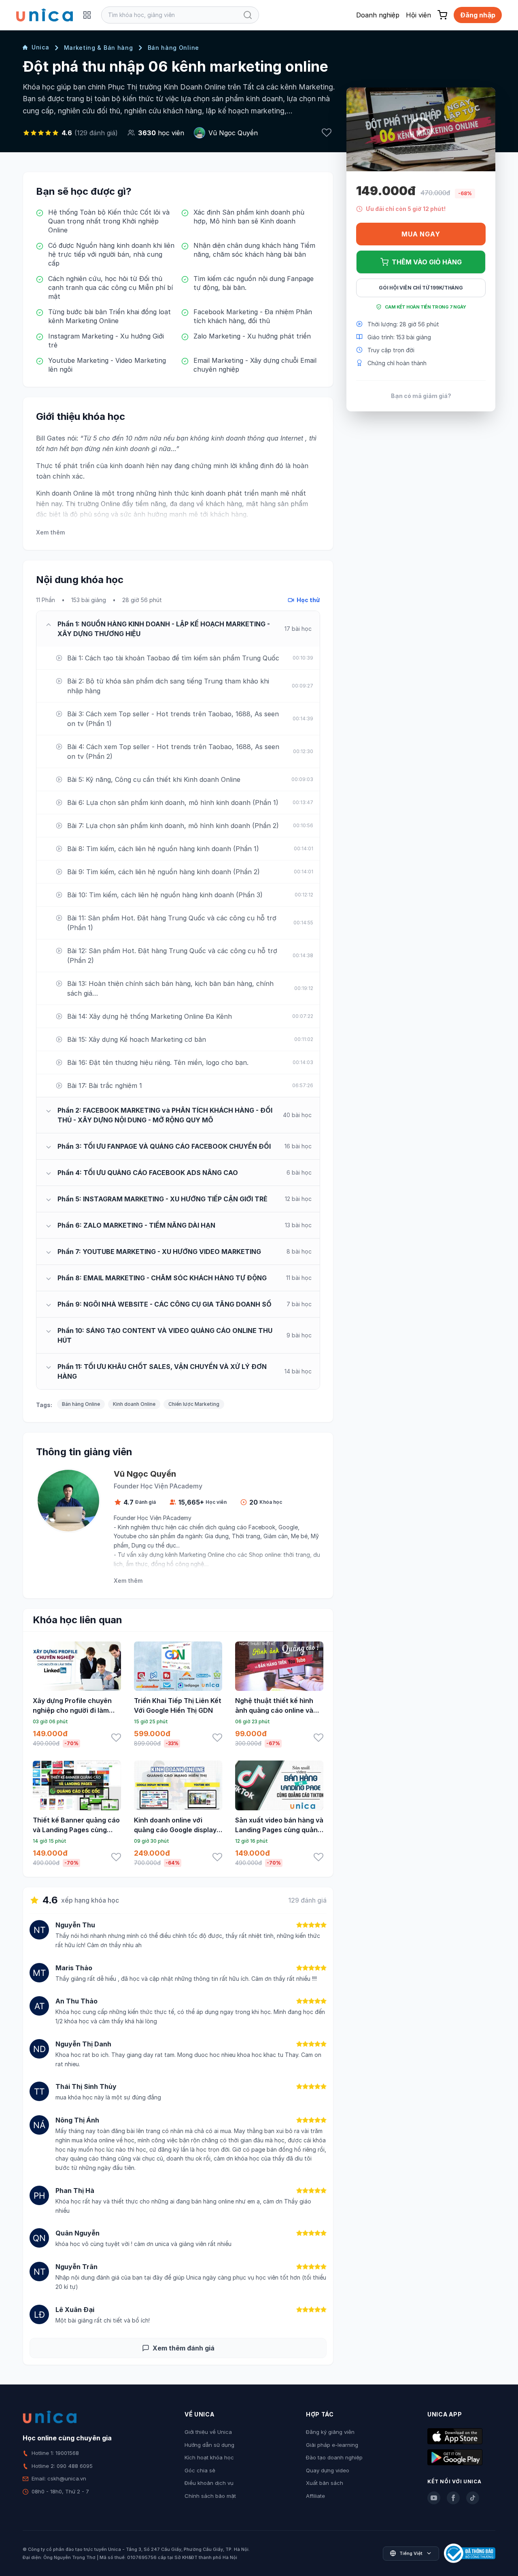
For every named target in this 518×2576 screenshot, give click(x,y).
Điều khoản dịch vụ (209, 2483)
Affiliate (315, 2496)
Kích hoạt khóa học (209, 2457)
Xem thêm (50, 532)
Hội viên (418, 15)
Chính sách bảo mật (210, 2496)
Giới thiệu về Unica (208, 2432)
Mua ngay (421, 234)
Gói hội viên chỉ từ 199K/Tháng (421, 288)
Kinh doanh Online (134, 1404)
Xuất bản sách (325, 2483)
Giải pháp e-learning (332, 2445)
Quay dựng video (328, 2470)
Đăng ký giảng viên (330, 2432)
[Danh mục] (87, 15)
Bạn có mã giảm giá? (421, 395)
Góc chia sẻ (200, 2470)
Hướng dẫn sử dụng (209, 2445)
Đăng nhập (478, 15)
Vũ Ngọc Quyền (233, 133)
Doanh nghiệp (378, 15)
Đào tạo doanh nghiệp (334, 2457)
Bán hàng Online (174, 48)
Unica (40, 47)
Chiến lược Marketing (194, 1404)
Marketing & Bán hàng (99, 48)
